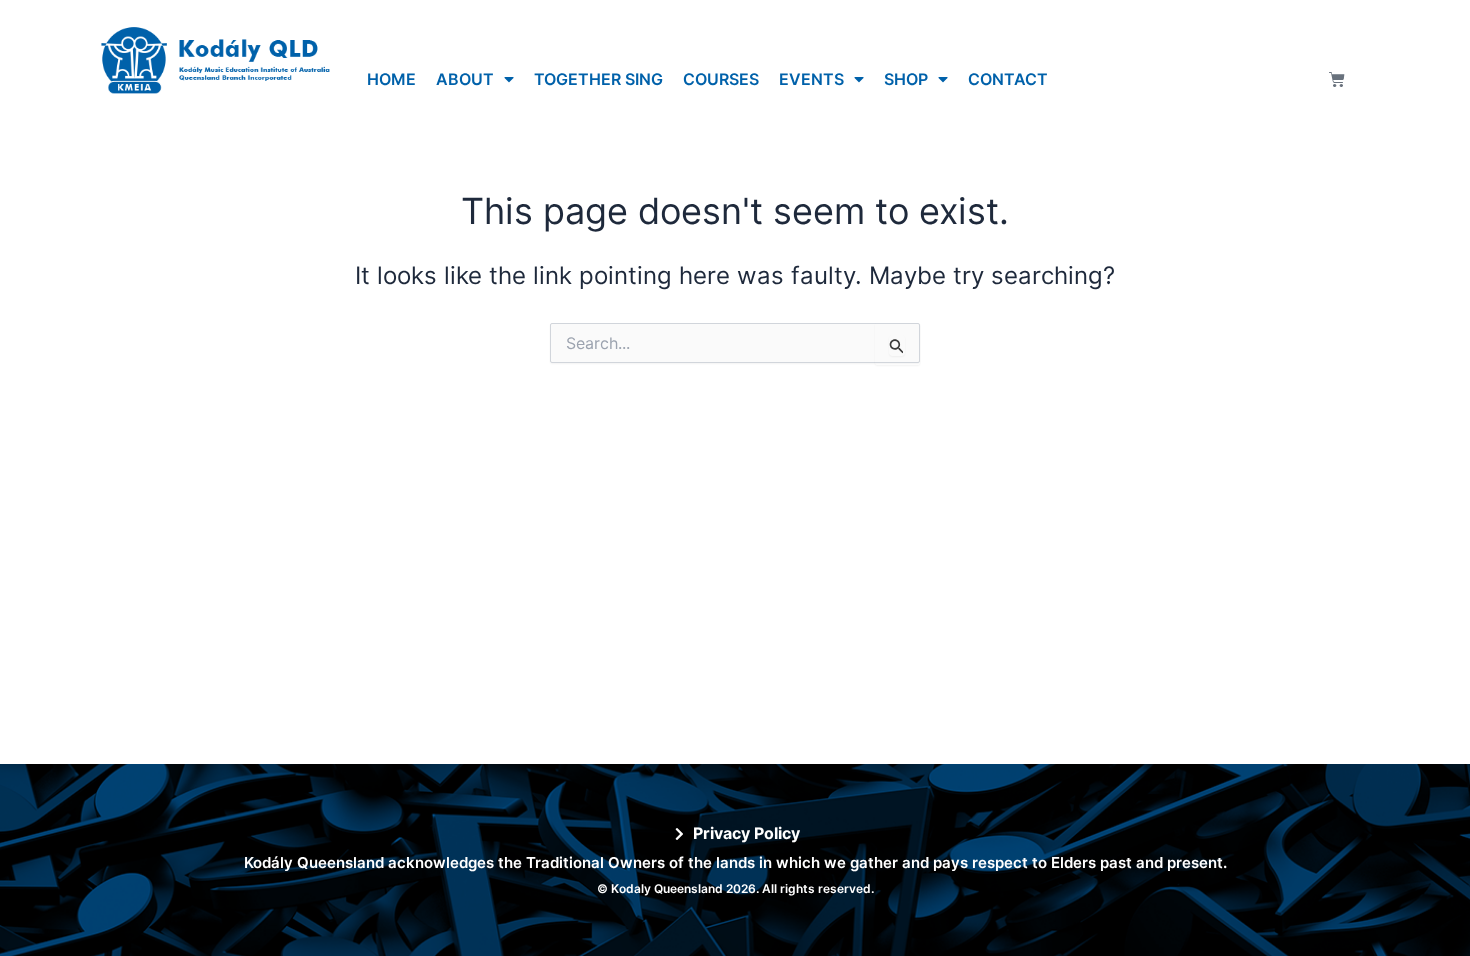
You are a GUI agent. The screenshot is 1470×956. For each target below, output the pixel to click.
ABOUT (465, 79)
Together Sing (598, 79)
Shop (906, 79)
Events (811, 79)
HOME (391, 79)
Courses (721, 79)
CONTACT (1008, 79)
